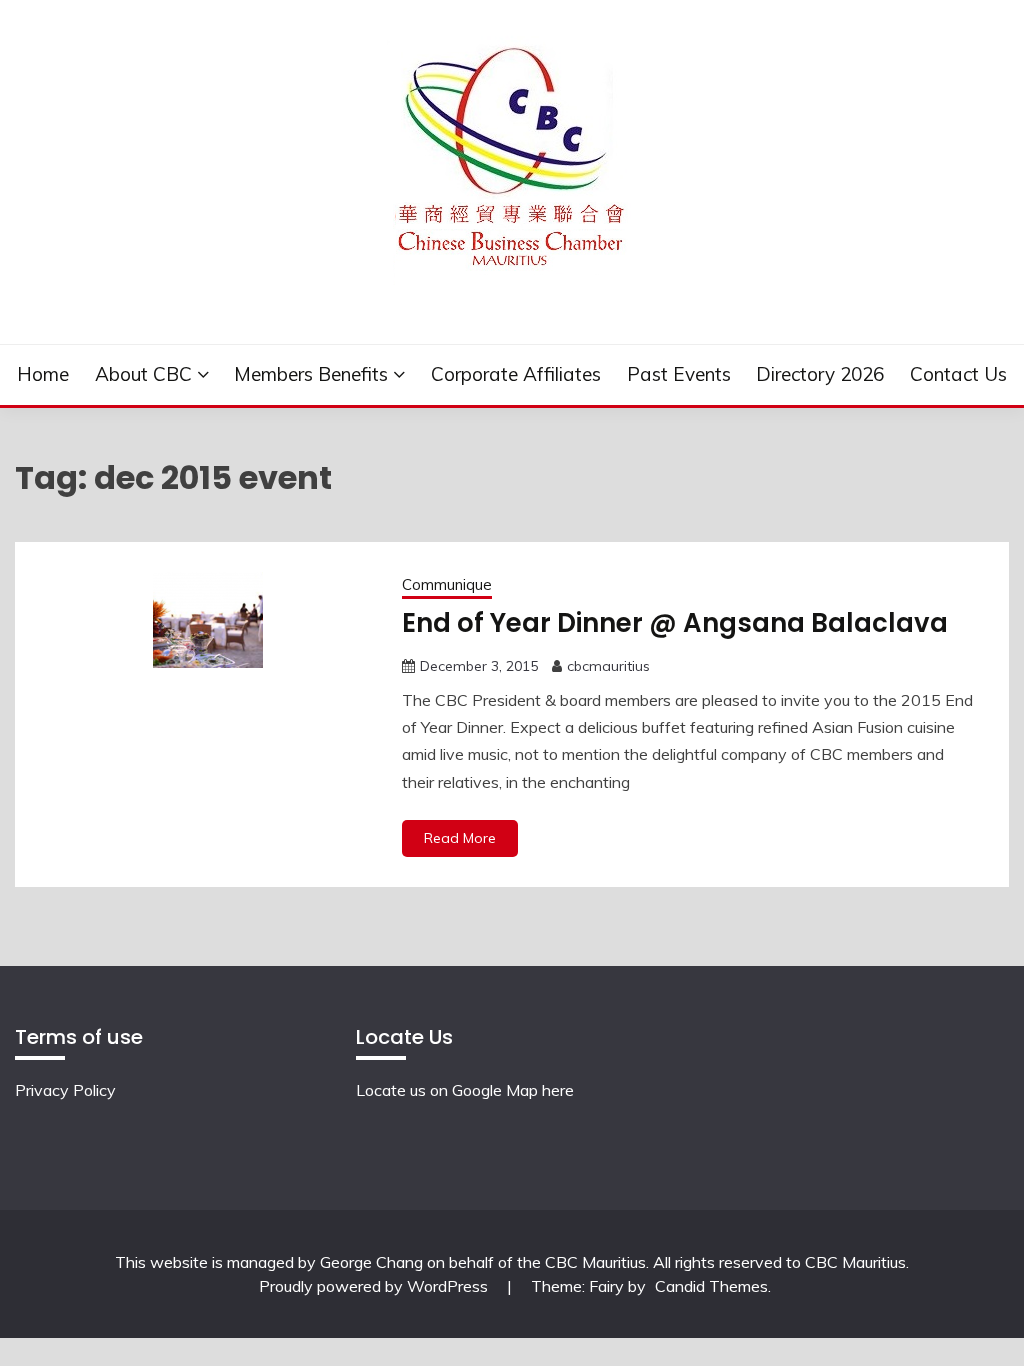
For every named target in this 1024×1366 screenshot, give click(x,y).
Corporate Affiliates (516, 374)
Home (43, 374)
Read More (460, 838)
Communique (447, 584)
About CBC (143, 374)
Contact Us (958, 374)
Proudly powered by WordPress (375, 1286)
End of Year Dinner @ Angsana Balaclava (675, 623)
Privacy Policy (65, 1090)
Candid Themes (711, 1286)
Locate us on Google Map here (465, 1090)
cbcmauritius (608, 666)
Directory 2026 (820, 374)
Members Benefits (311, 374)
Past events (679, 374)
